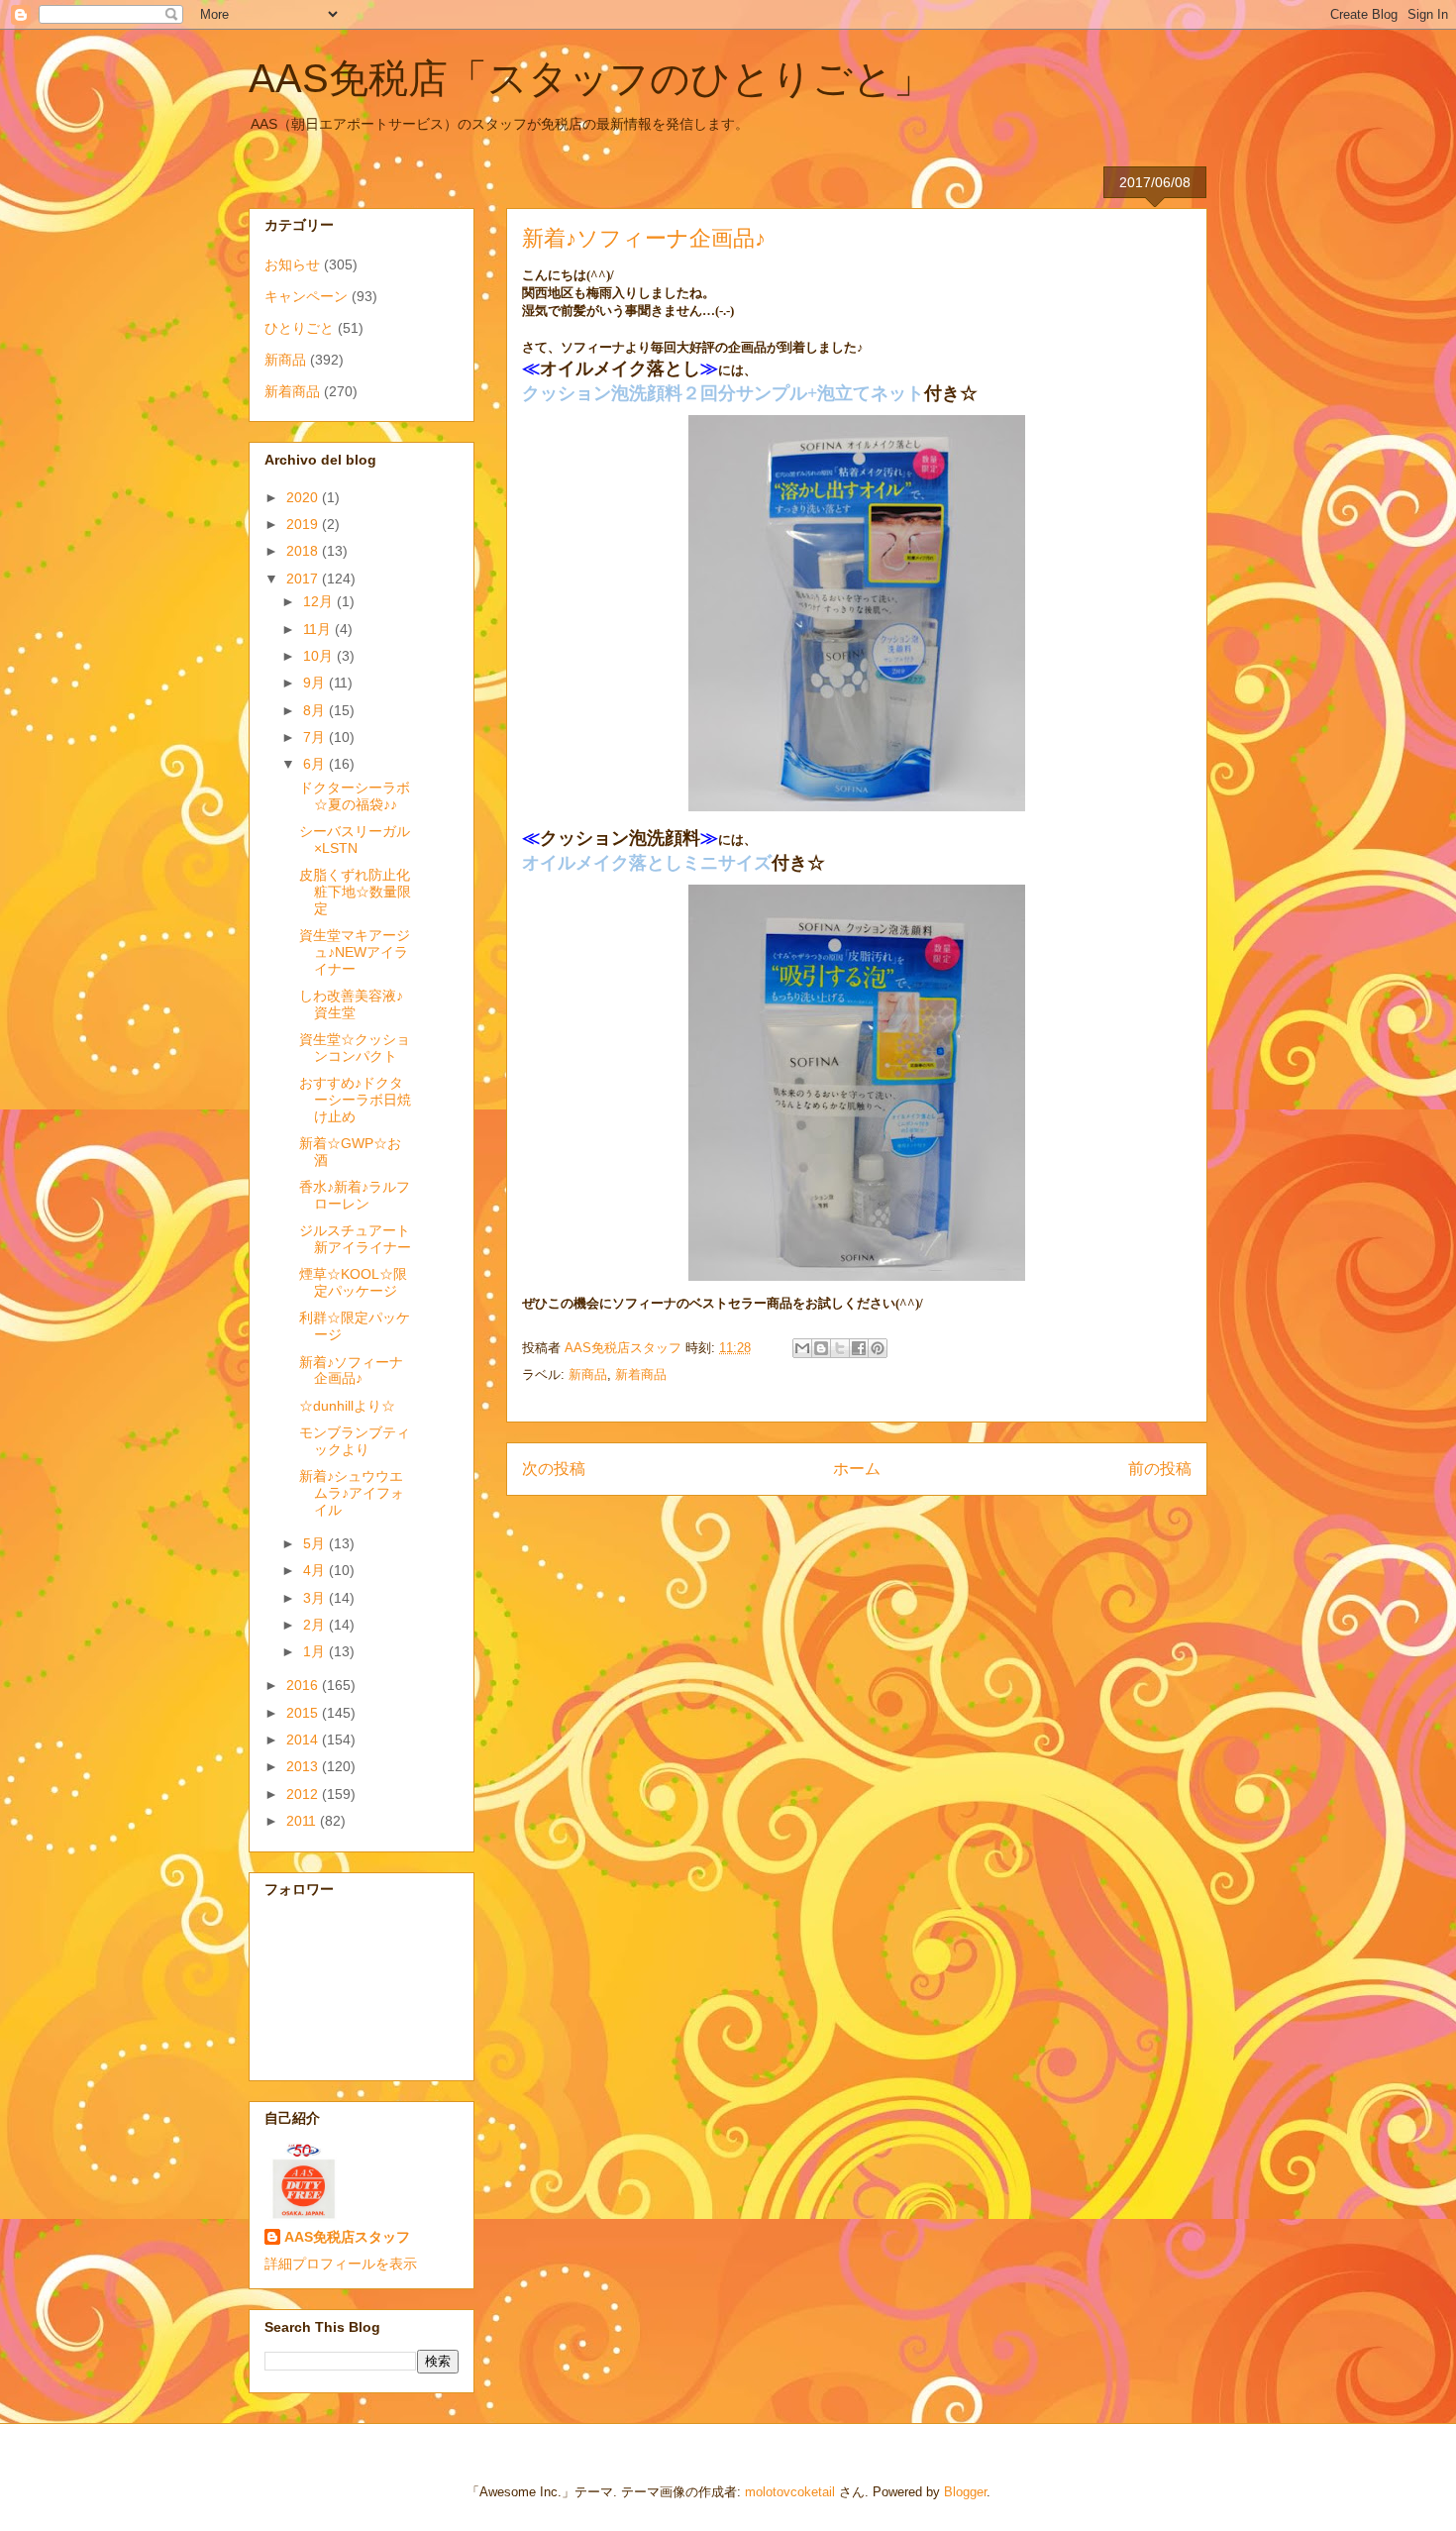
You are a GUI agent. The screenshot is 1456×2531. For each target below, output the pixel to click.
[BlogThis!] (821, 1348)
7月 (316, 737)
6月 (316, 764)
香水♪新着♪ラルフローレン (355, 1195)
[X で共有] (840, 1348)
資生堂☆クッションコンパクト (355, 1048)
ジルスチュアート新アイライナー (355, 1239)
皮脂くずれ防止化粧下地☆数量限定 (355, 892)
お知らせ (292, 264)
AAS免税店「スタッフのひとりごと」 (591, 78)
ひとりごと (299, 328)
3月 (316, 1598)
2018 (304, 551)
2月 (316, 1625)
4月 (316, 1570)
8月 (316, 710)
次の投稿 (554, 1469)
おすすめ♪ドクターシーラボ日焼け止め (355, 1100)
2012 (304, 1794)
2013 (304, 1766)
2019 (304, 524)
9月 (316, 683)
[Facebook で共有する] (859, 1348)
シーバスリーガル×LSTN (355, 840)
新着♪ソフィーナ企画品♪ (351, 1371)
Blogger (965, 2492)
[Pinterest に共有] (878, 1348)
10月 (320, 656)
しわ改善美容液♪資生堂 (351, 1004)
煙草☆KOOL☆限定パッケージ (353, 1282)
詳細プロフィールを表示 (341, 2264)
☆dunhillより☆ (347, 1406)
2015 (304, 1713)
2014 (304, 1740)
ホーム (857, 1469)
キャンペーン (306, 296)
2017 (304, 579)
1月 (316, 1651)
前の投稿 (1160, 1469)
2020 (304, 497)
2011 (303, 1821)
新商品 (588, 1374)
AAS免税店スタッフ (347, 2237)
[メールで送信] (802, 1348)
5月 (316, 1543)
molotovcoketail (790, 2492)
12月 (320, 601)
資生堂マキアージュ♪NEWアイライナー (355, 952)
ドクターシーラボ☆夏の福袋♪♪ (355, 796)
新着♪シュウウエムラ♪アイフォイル (352, 1493)
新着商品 (641, 1374)
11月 (319, 629)
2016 (304, 1685)
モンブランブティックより (355, 1441)
